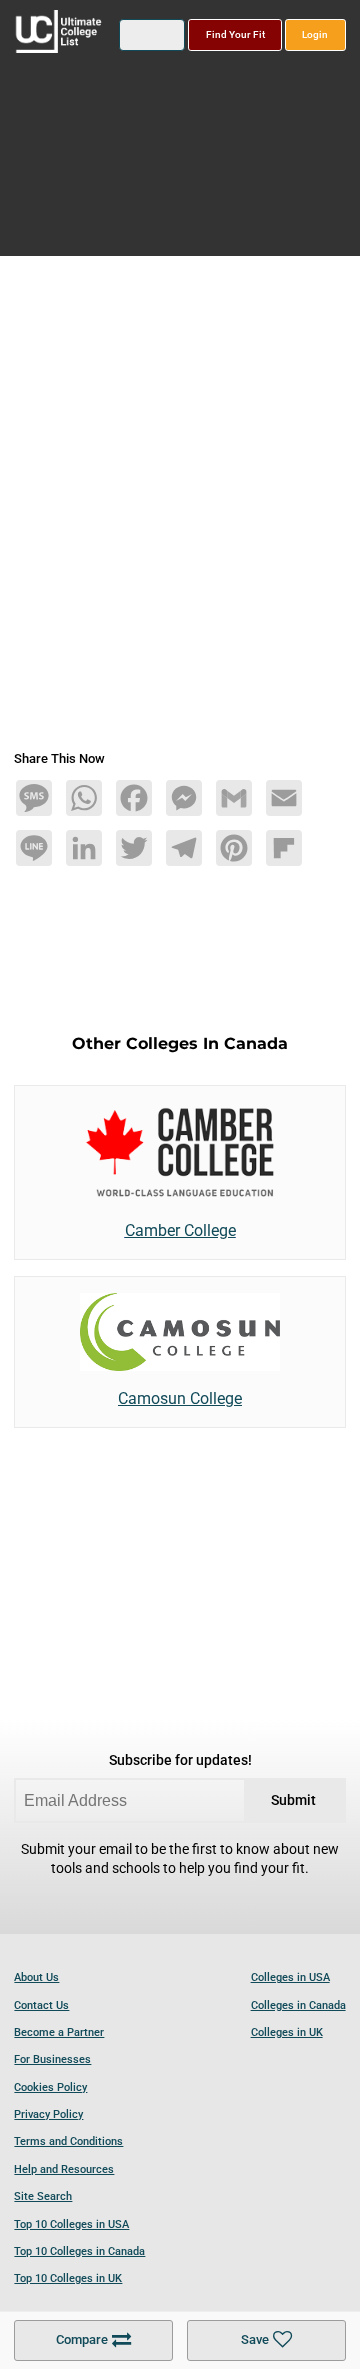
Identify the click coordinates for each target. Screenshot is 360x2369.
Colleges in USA (290, 1977)
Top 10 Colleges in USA (71, 2224)
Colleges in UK (287, 2032)
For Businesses (52, 2059)
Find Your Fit (235, 34)
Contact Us (41, 2005)
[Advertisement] (180, 511)
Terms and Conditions (68, 2141)
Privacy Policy (48, 2114)
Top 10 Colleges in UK (68, 2278)
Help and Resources (64, 2169)
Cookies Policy (50, 2087)
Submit (293, 1800)
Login (315, 34)
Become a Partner (59, 2032)
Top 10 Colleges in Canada (79, 2251)
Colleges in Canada (298, 2005)
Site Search (43, 2196)
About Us (36, 1977)
